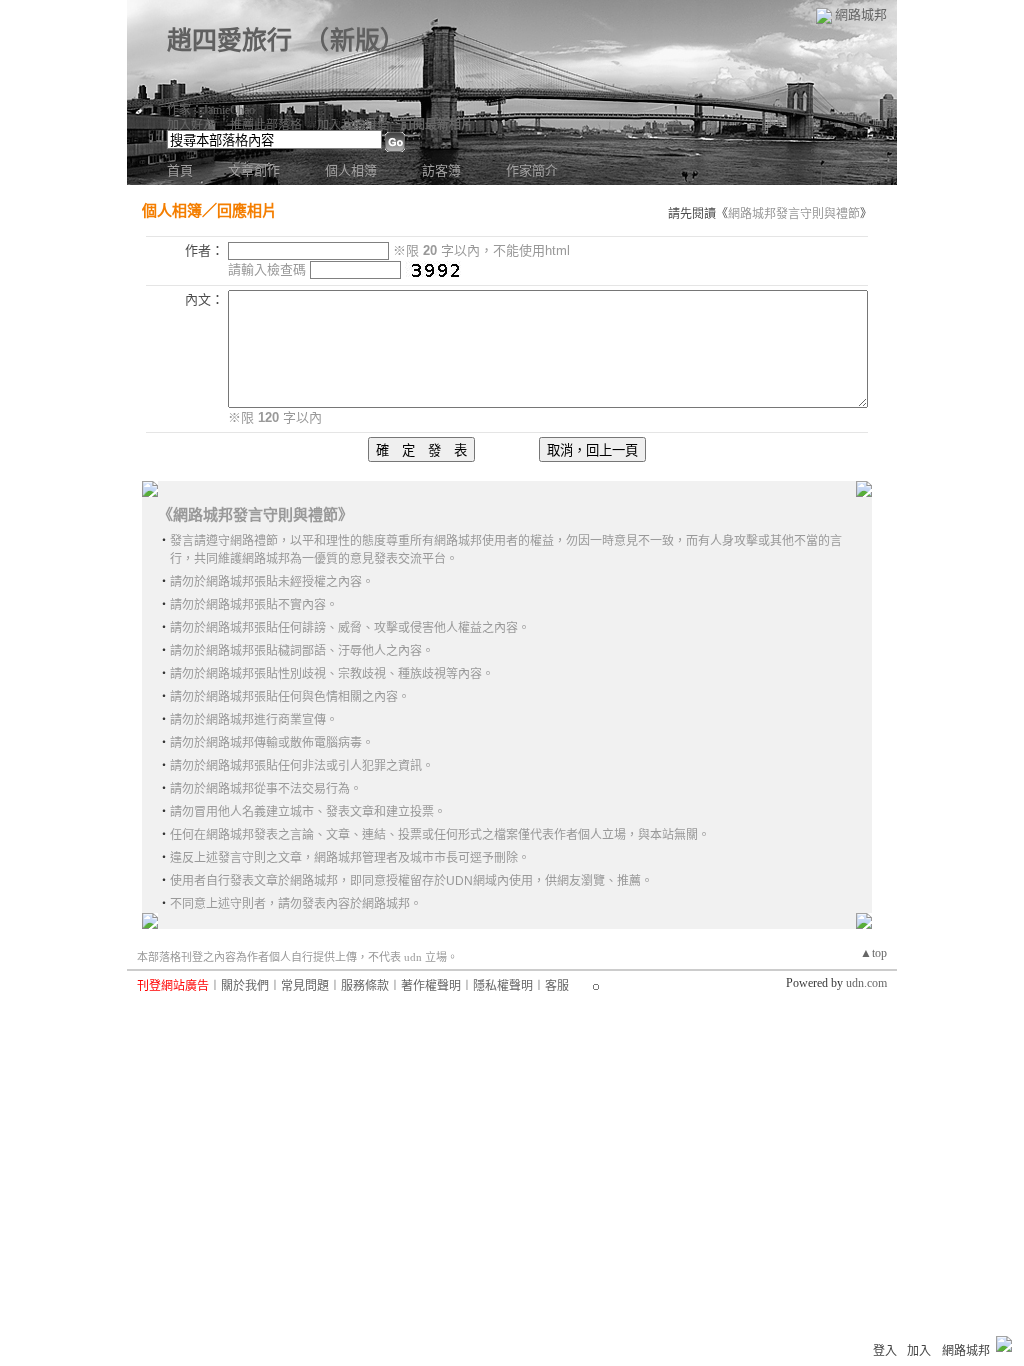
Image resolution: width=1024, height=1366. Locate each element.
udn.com (866, 983)
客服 (557, 986)
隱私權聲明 (503, 986)
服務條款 (365, 986)
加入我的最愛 (353, 125)
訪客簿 (441, 170)
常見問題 (305, 986)
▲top (873, 953)
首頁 (180, 170)
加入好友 (191, 125)
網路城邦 (861, 14)
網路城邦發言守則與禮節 (794, 214)
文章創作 (254, 170)
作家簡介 (532, 170)
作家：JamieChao (211, 110)
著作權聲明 (431, 986)
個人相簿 (351, 170)
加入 (919, 1351)
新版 (355, 40)
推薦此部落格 (266, 125)
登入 (885, 1351)
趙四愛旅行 (229, 40)
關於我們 (245, 986)
